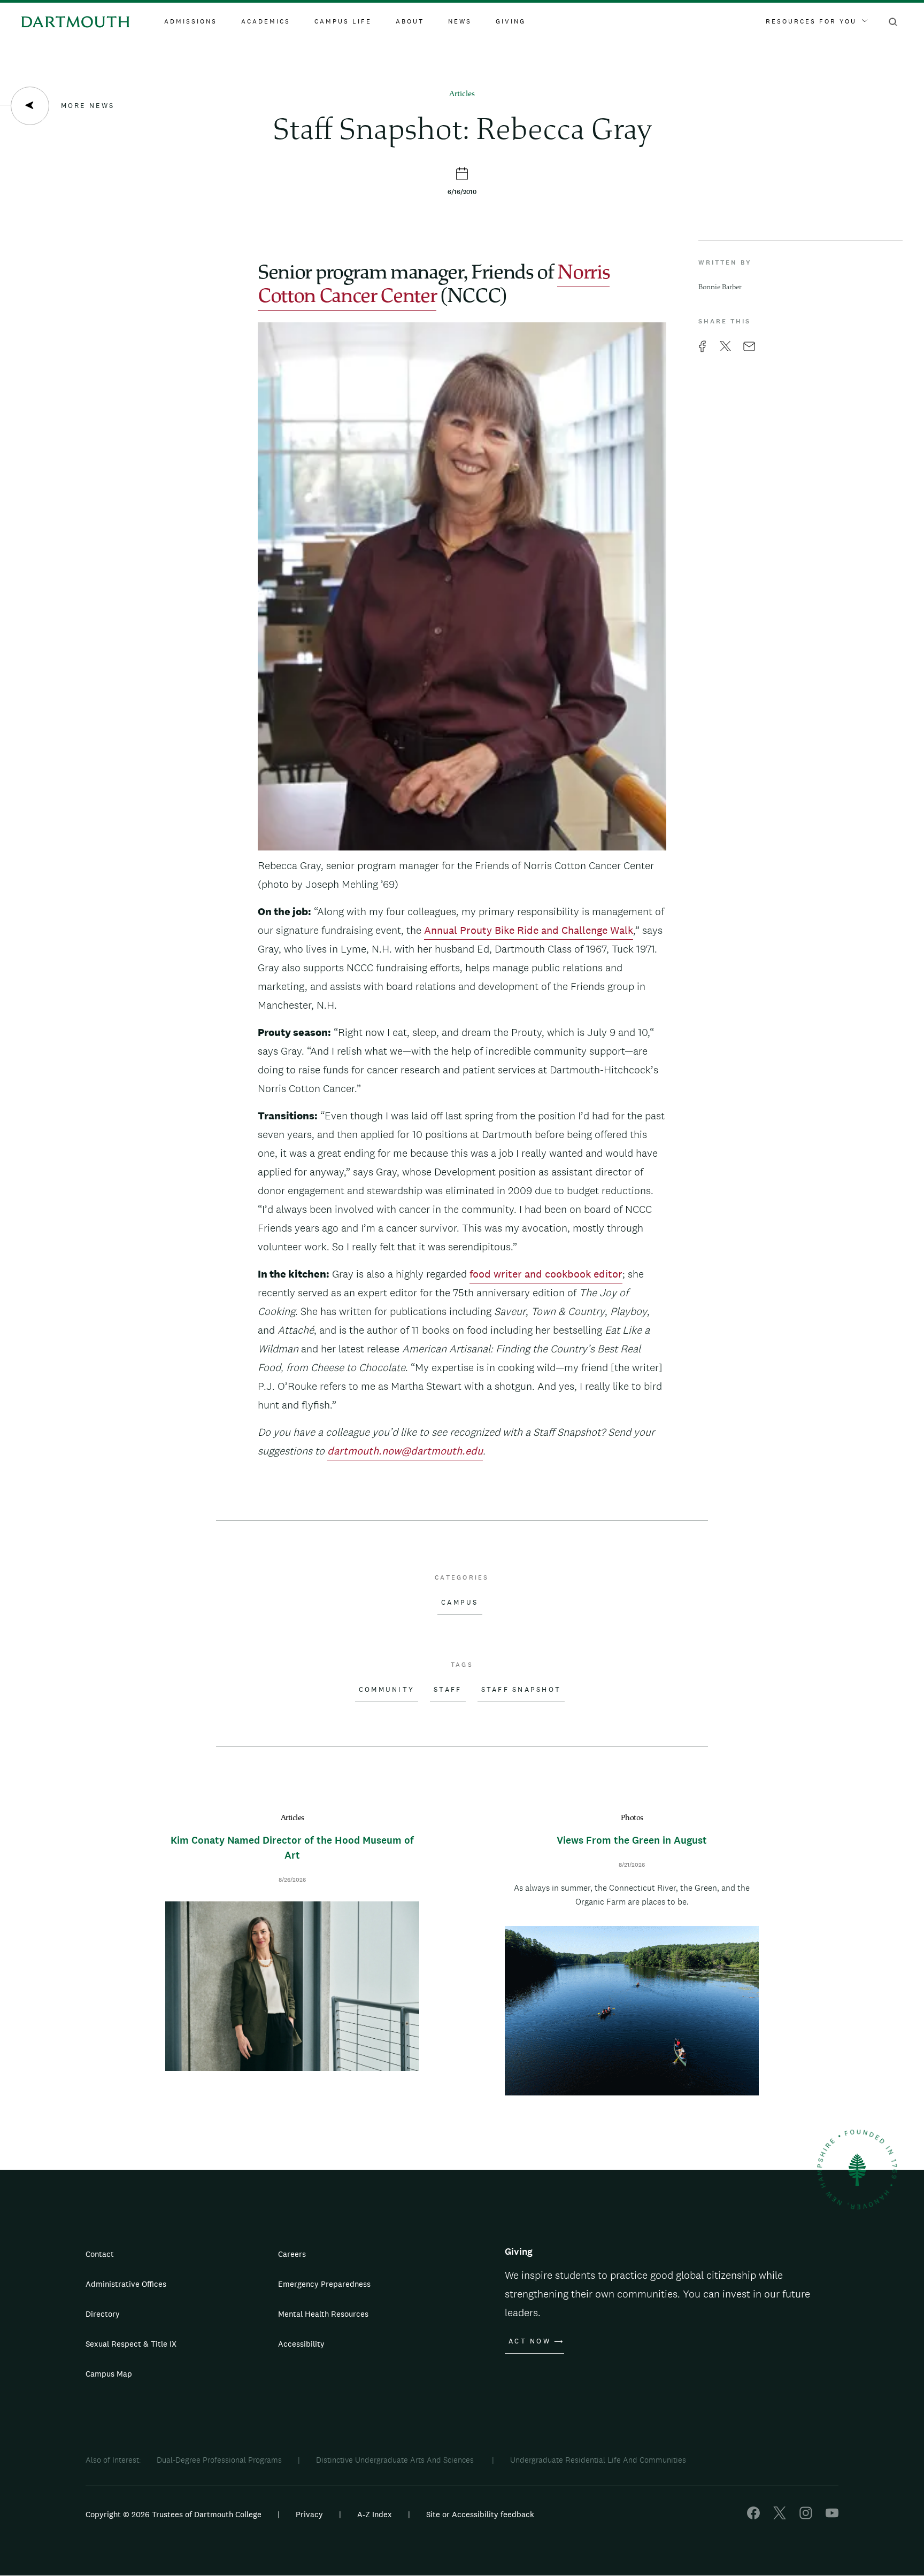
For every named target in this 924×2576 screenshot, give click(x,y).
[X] (780, 2516)
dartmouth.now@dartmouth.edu (405, 1451)
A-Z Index (375, 2514)
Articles (462, 94)
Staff (448, 1690)
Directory (103, 2314)
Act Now (530, 2341)
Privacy (309, 2514)
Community (387, 1690)
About (410, 21)
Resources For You (811, 21)
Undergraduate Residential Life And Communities (598, 2460)
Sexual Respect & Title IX (131, 2344)
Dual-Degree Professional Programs (219, 2460)
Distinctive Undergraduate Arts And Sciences (396, 2460)
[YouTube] (832, 2516)
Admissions (191, 21)
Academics (266, 21)
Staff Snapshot (521, 1690)
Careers (292, 2254)
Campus (460, 1603)
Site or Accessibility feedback (480, 2514)
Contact (100, 2254)
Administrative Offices (126, 2284)
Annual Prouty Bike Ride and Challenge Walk (529, 930)
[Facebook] (753, 2516)
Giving (511, 21)
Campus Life (343, 21)
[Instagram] (806, 2516)
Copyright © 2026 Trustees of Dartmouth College (174, 2514)
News (460, 21)
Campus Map (109, 2374)
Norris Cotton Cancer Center (434, 285)
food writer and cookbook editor (546, 1274)
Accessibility (301, 2344)
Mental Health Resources (323, 2314)
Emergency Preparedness (324, 2284)
